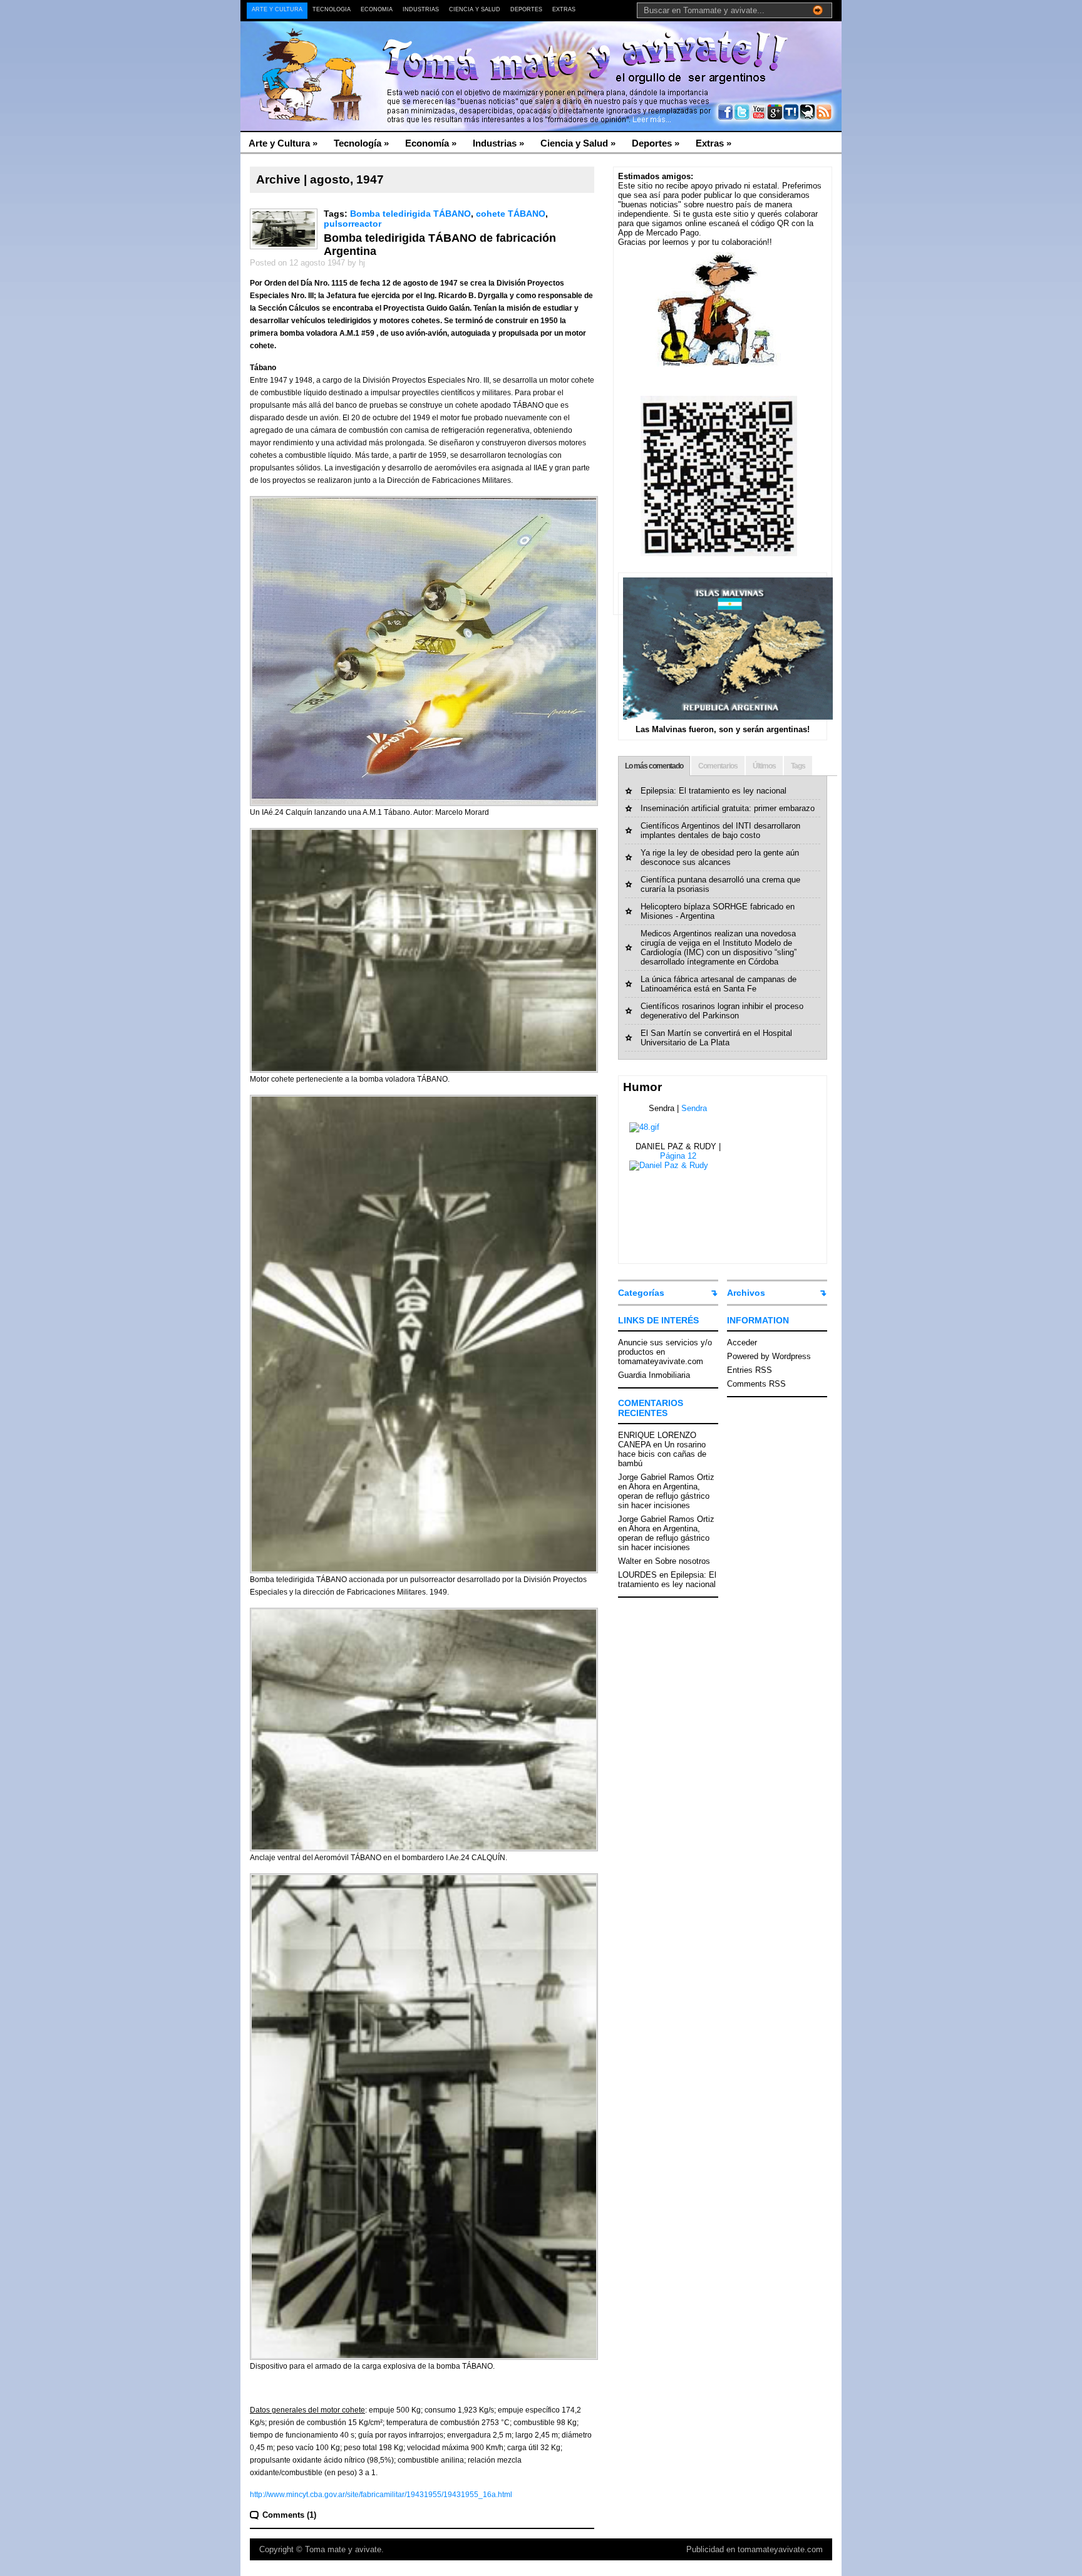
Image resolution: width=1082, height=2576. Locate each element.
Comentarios (718, 766)
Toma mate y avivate (343, 2549)
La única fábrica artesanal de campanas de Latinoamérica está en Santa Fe (719, 984)
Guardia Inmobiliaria (654, 1375)
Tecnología (332, 9)
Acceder (742, 1342)
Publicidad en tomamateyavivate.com (755, 2549)
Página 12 (678, 1156)
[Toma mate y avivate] (362, 50)
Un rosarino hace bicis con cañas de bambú (662, 1454)
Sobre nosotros (683, 1561)
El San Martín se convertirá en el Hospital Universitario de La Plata (716, 1038)
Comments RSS (756, 1384)
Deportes (526, 9)
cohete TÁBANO (511, 214)
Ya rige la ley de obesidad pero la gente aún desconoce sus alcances (720, 857)
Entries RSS (750, 1370)
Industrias (421, 9)
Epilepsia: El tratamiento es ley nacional (714, 791)
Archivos (746, 1293)
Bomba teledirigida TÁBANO (410, 214)
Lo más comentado (654, 766)
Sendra (694, 1108)
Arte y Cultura (277, 9)
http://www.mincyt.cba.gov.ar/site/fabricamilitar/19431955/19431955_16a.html (381, 2495)
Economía (377, 9)
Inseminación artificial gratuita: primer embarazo (728, 808)
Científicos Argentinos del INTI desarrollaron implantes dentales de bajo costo (720, 830)
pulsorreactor (353, 224)
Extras (564, 9)
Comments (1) (289, 2515)
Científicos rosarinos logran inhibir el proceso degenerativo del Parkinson (722, 1011)
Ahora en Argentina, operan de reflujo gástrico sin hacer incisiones (664, 1496)
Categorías (641, 1293)
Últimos (764, 766)
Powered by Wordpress (769, 1356)
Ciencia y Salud (475, 9)
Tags (798, 766)
